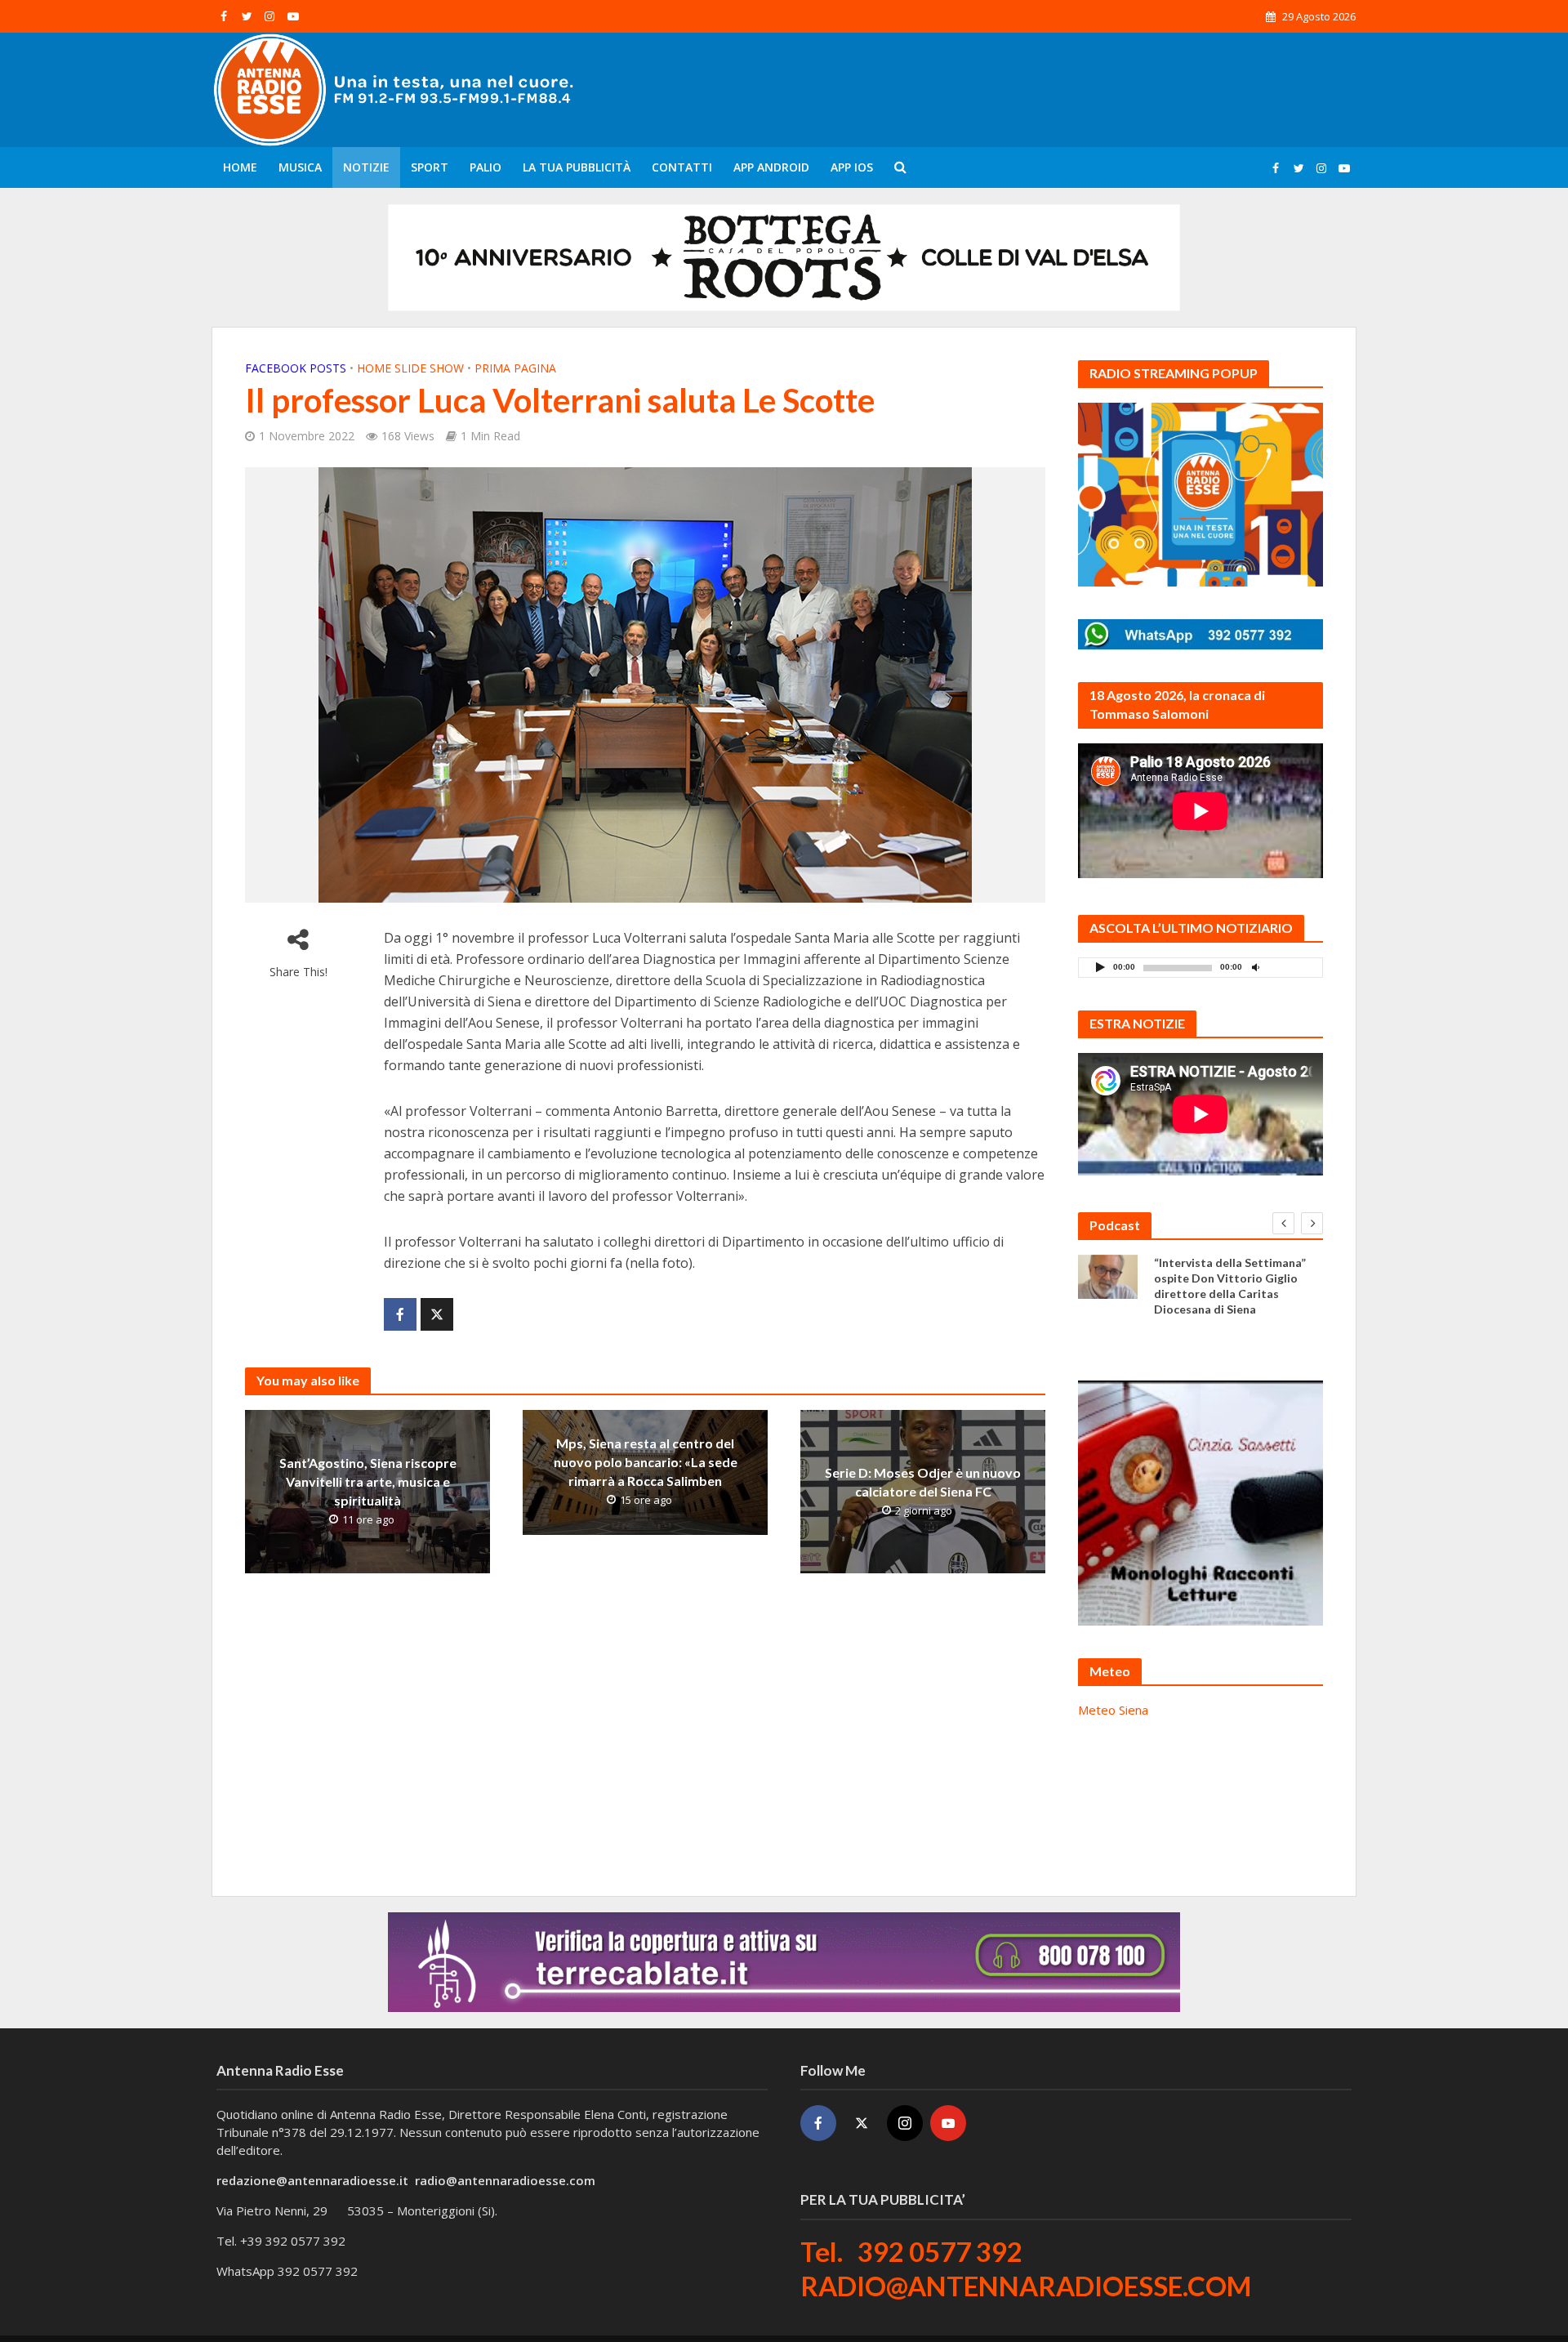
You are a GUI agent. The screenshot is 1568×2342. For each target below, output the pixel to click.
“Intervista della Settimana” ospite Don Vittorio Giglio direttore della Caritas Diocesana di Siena (1230, 1286)
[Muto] (1255, 967)
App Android (771, 167)
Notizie (366, 167)
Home (240, 167)
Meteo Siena (1113, 1710)
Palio (486, 167)
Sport (430, 167)
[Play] (1100, 967)
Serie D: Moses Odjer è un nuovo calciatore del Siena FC (923, 1482)
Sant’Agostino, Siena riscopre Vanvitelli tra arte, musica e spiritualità (368, 1481)
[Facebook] (818, 2123)
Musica (300, 167)
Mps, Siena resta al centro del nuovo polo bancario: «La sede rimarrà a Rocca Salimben (646, 1462)
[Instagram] (905, 2123)
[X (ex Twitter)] (862, 2123)
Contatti (682, 167)
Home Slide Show (410, 368)
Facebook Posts (296, 368)
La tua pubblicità (577, 167)
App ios (852, 167)
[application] (1200, 968)
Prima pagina (515, 368)
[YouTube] (948, 2123)
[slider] (1291, 971)
